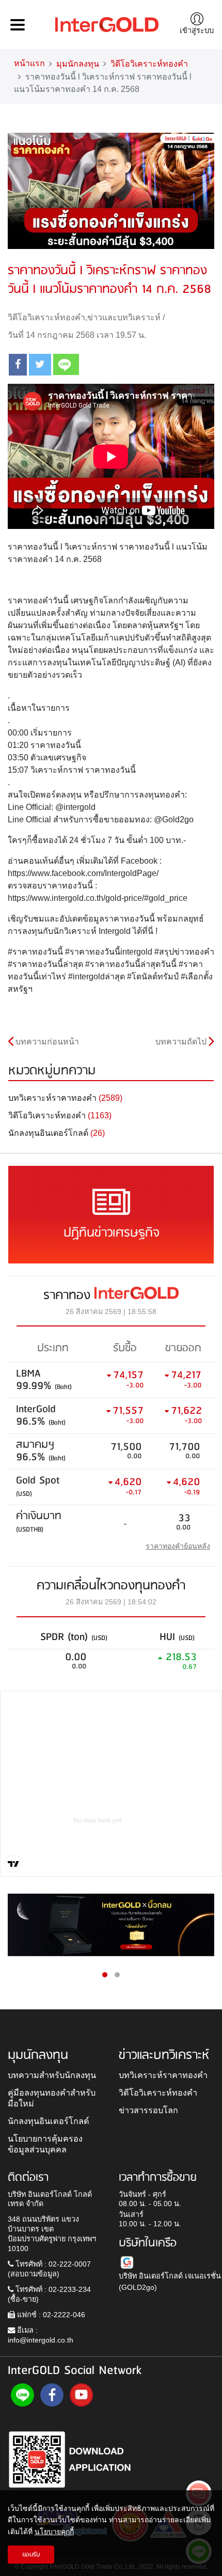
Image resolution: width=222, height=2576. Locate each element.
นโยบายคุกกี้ (54, 2532)
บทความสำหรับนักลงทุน (52, 2075)
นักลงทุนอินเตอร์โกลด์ (49, 2121)
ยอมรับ (31, 2555)
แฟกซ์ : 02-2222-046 (50, 2315)
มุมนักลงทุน (78, 64)
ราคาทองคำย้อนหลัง (178, 1546)
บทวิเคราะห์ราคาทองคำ (163, 2075)
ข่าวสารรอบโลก (148, 2110)
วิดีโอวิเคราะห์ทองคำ (149, 64)
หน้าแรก (29, 63)
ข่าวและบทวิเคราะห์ (124, 317)
